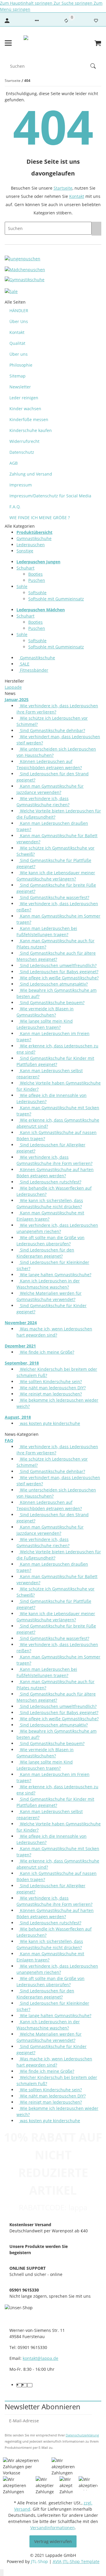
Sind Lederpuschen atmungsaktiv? (53, 984)
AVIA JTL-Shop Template (76, 2561)
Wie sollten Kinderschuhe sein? (50, 1381)
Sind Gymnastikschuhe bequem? (52, 1003)
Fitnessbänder (34, 670)
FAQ (9, 1440)
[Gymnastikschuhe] (25, 280)
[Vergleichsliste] (66, 21)
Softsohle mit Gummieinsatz (56, 599)
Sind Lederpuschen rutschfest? (50, 1182)
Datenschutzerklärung (82, 2435)
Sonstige (25, 551)
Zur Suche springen (74, 3)
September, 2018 (22, 1363)
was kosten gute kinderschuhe (49, 1423)
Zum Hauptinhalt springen (27, 3)
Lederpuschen (31, 545)
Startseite (63, 188)
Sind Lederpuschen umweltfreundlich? (58, 965)
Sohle (22, 586)
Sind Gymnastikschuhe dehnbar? (52, 730)
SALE (24, 664)
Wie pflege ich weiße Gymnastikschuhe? (59, 978)
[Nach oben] (2, 2573)
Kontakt (77, 196)
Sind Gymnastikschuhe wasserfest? (54, 897)
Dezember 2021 (20, 1346)
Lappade (13, 687)
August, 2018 (18, 1417)
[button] (37, 21)
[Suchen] (96, 66)
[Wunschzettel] (96, 21)
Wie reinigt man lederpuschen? (50, 1394)
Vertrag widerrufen (53, 2541)
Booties (35, 574)
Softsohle (37, 593)
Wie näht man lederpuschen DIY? (52, 1388)
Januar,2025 (17, 700)
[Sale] (11, 291)
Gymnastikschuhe (34, 538)
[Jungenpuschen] (23, 258)
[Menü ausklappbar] (8, 43)
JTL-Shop (40, 2561)
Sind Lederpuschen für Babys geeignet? (59, 972)
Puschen (37, 580)
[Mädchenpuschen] (25, 269)
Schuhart (25, 568)
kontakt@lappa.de (40, 2358)
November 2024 (21, 1323)
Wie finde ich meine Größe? (47, 1352)
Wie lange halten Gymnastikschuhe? (55, 1275)
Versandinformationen (53, 2528)
